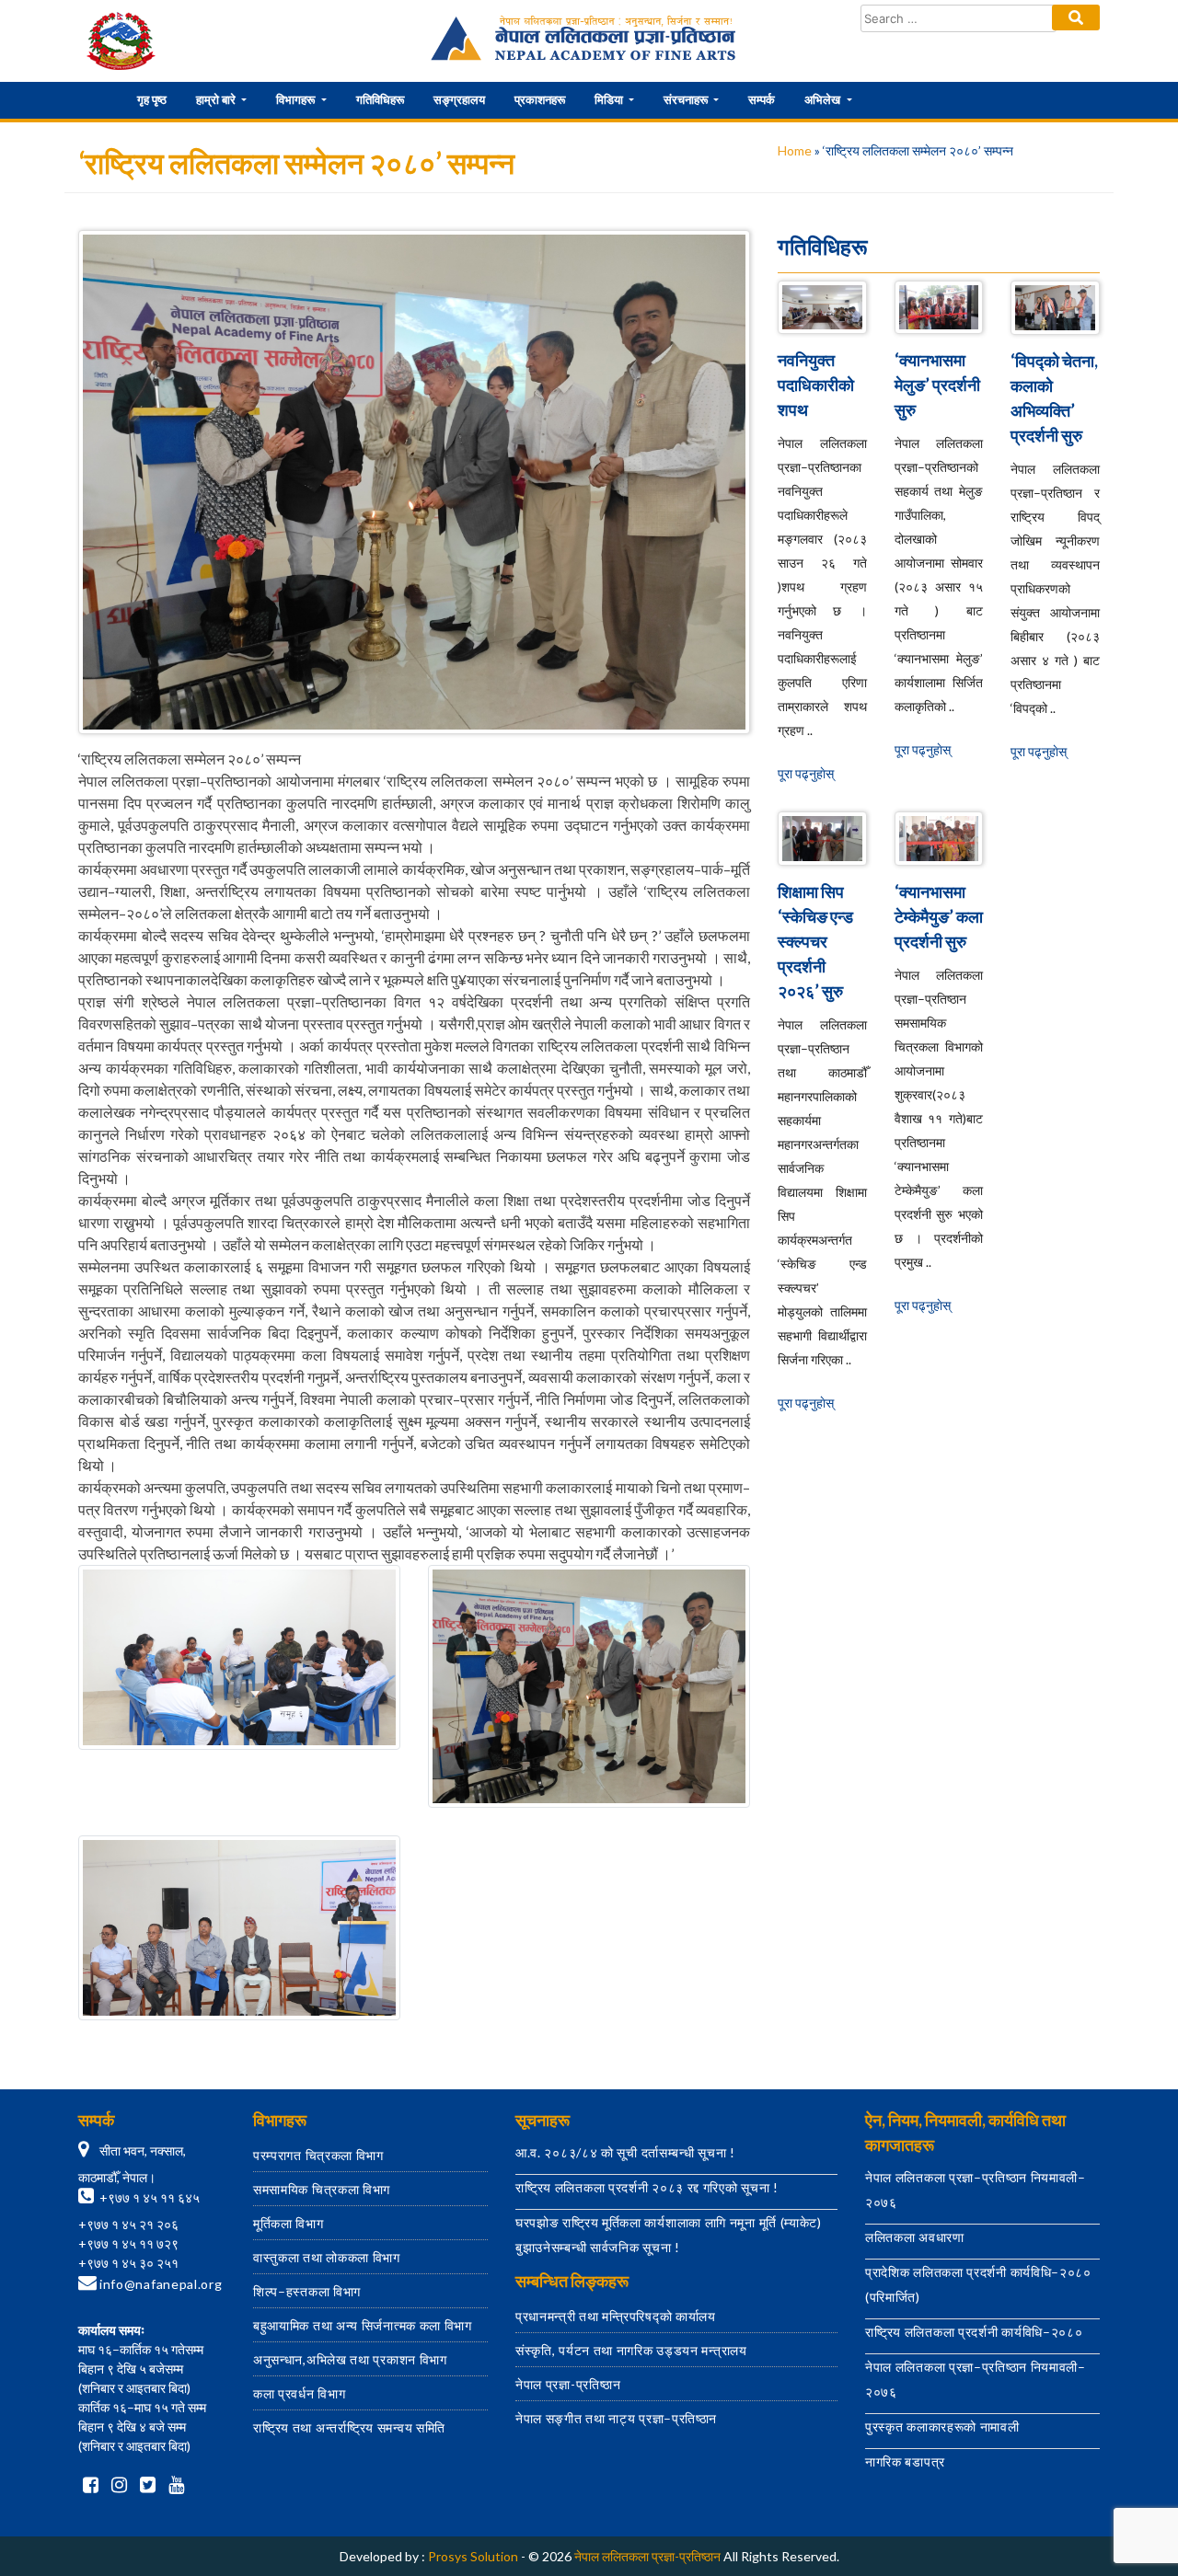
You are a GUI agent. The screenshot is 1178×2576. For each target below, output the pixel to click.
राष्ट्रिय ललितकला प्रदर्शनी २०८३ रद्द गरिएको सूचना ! (647, 2187)
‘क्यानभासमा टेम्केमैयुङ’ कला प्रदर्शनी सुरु (939, 916)
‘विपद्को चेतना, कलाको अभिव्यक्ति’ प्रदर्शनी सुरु (1054, 398)
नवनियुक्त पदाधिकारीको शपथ (816, 385)
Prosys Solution (473, 2556)
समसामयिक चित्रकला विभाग (322, 2189)
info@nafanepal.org (161, 2284)
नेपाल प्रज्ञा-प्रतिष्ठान (568, 2384)
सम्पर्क (762, 99)
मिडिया (610, 99)
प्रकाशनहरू (540, 99)
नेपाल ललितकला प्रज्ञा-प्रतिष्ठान (647, 2556)
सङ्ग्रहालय (459, 99)
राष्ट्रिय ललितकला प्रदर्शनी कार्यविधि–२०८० (974, 2332)
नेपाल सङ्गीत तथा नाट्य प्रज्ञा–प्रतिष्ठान (616, 2418)
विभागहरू (297, 99)
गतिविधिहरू (380, 99)
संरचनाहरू (687, 99)
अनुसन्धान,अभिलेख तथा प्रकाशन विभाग (350, 2359)
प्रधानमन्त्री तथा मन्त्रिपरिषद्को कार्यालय (616, 2316)
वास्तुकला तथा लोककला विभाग (327, 2257)
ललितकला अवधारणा (915, 2237)
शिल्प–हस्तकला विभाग (307, 2291)
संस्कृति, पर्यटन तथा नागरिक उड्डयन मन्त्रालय (631, 2350)
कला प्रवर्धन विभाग (299, 2393)
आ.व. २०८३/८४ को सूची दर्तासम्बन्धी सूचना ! (625, 2152)
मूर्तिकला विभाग (289, 2223)
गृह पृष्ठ (152, 99)
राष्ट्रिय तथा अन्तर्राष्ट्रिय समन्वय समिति (349, 2427)
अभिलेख (824, 99)
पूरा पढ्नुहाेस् (806, 773)
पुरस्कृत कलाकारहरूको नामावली (942, 2426)
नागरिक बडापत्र (905, 2461)
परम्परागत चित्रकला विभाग (318, 2155)
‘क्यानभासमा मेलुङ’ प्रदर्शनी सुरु (937, 385)
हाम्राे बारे (217, 99)
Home (795, 150)
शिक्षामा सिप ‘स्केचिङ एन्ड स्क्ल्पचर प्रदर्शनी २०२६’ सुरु (815, 941)
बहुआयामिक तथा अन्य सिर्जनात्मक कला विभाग (363, 2325)
